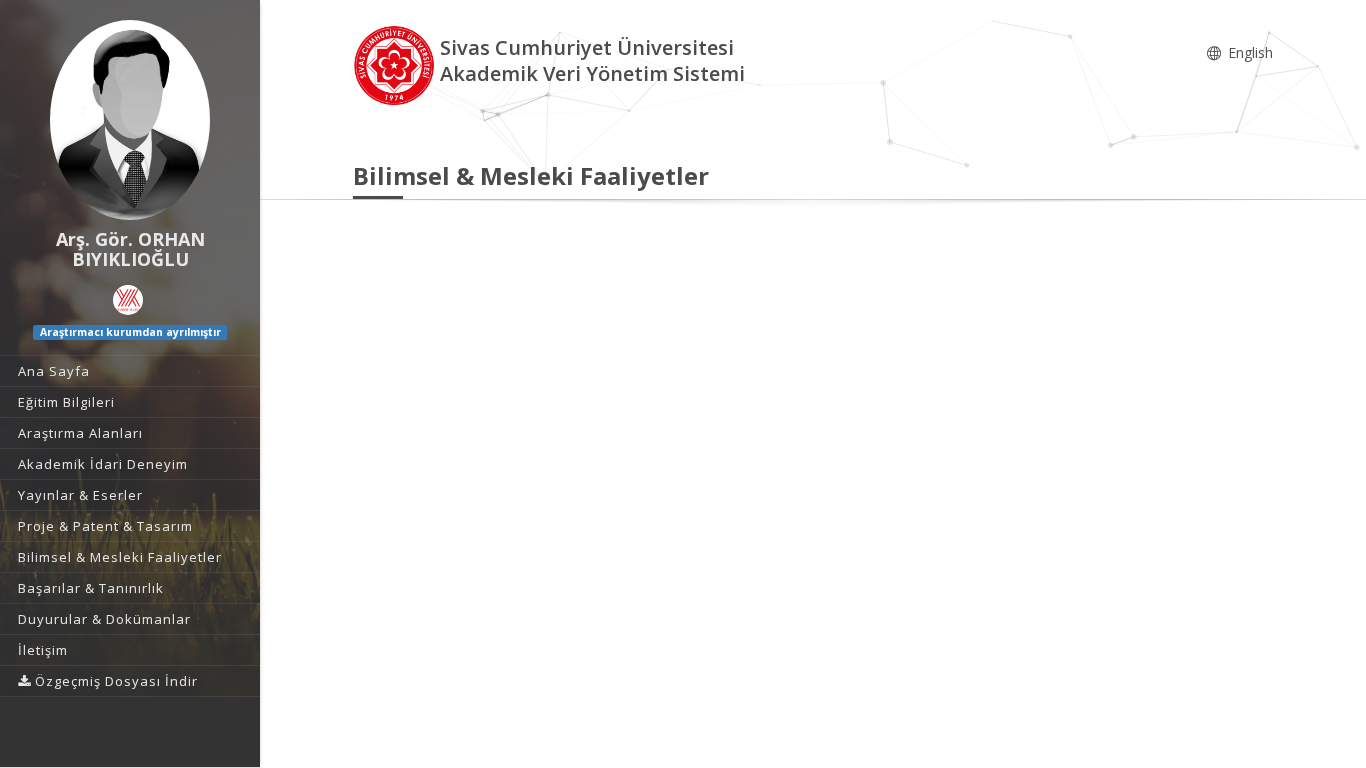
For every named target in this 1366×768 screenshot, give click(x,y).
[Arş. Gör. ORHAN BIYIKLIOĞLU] (130, 120)
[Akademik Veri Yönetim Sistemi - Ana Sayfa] (396, 63)
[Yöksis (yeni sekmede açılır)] (128, 300)
